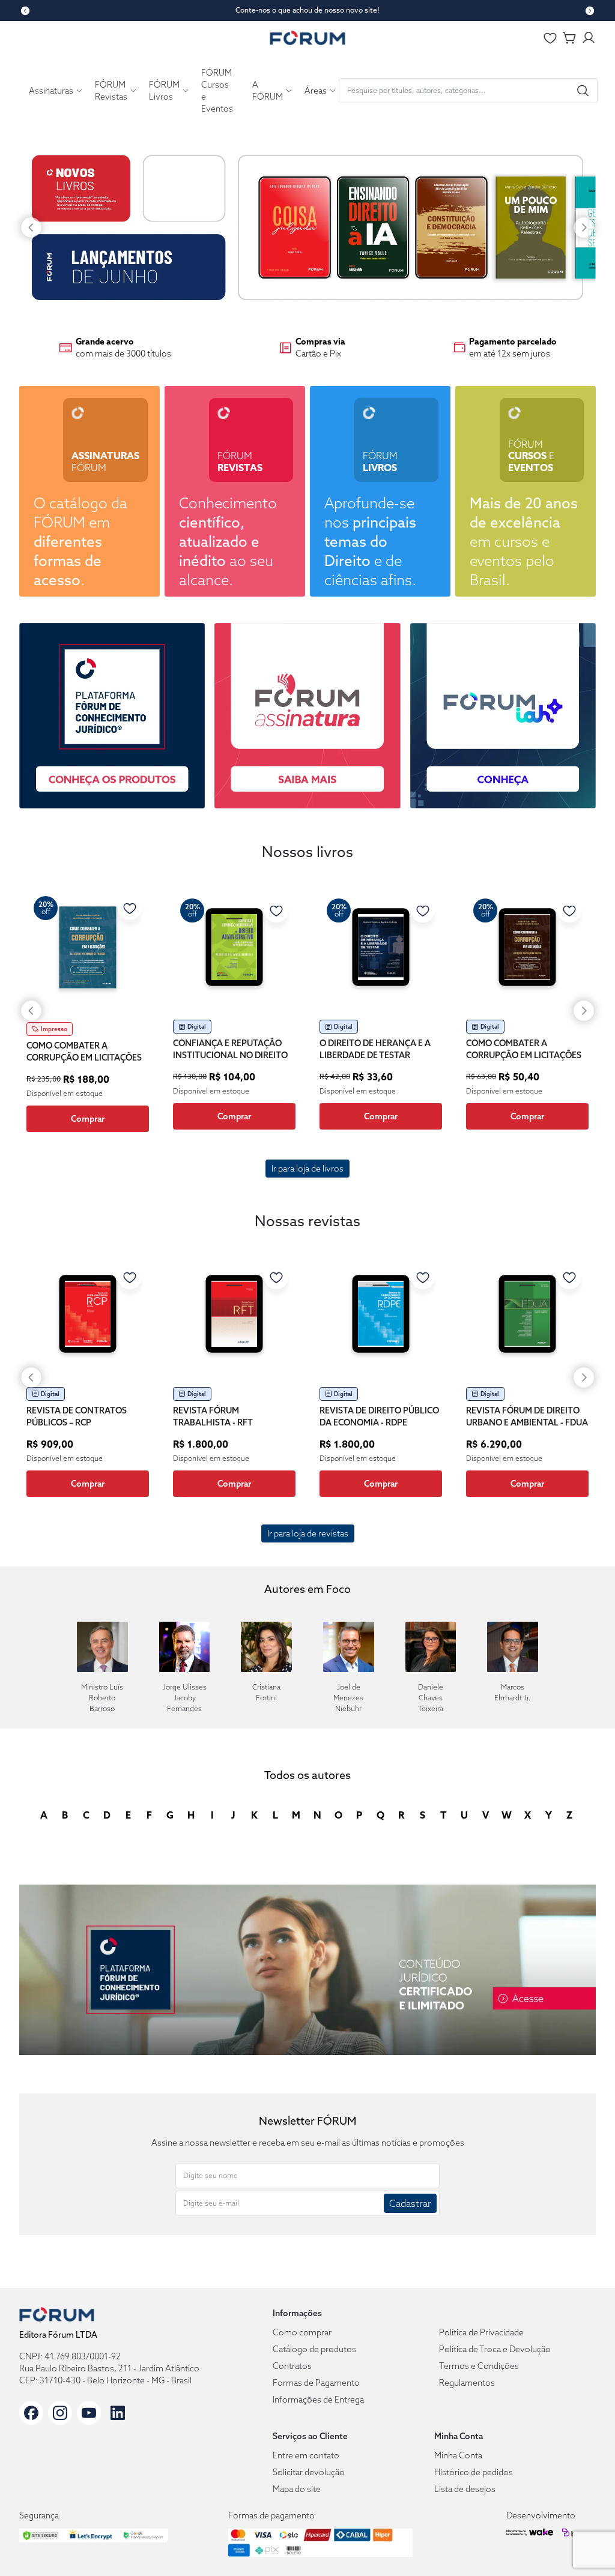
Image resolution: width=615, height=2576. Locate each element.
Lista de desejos (465, 2489)
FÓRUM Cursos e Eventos (217, 91)
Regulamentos (467, 2383)
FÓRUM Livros (164, 91)
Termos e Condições (479, 2366)
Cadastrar (410, 2203)
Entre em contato (306, 2455)
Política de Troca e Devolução (495, 2349)
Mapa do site (297, 2489)
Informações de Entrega (318, 2400)
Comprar (88, 1119)
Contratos (292, 2366)
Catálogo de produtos (314, 2349)
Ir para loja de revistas (308, 1533)
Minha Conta (458, 2455)
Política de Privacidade (481, 2332)
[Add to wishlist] (130, 908)
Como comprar (302, 2332)
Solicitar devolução (309, 2472)
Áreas (316, 91)
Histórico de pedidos (474, 2472)
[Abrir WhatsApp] (583, 2545)
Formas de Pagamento (316, 2383)
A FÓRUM (268, 91)
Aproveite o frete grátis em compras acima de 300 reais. (308, 10)
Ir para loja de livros (307, 1169)
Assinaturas (51, 91)
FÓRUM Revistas (111, 91)
